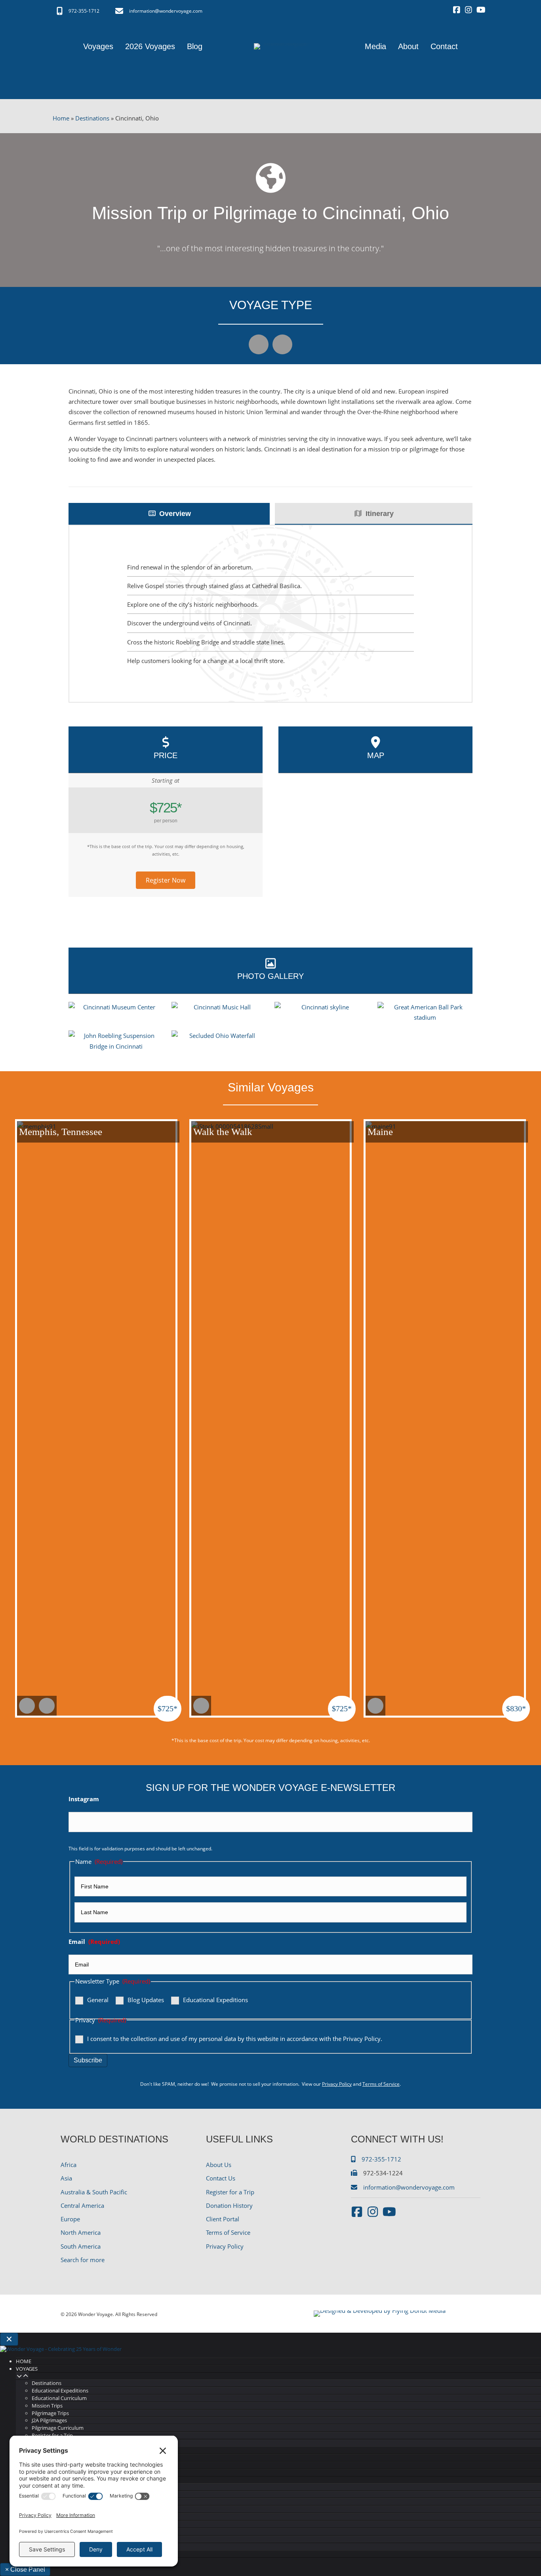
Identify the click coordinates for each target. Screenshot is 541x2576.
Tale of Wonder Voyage (58, 2494)
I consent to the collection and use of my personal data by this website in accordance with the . (235, 2039)
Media (24, 2458)
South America (81, 2246)
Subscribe (88, 2060)
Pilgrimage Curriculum (58, 2428)
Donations (44, 2539)
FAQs (38, 2524)
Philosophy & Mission (57, 2487)
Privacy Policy (362, 2039)
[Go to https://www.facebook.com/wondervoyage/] (457, 10)
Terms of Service (381, 2084)
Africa (69, 2165)
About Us (219, 2165)
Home (61, 118)
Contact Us (221, 2178)
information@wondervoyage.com (166, 11)
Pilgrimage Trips (50, 2413)
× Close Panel (25, 2569)
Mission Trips (47, 2406)
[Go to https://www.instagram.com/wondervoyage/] (469, 10)
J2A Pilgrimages (49, 2420)
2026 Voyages (33, 2450)
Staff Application (51, 2517)
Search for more (83, 2260)
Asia (66, 2178)
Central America (82, 2205)
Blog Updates (146, 2000)
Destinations (92, 118)
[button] (166, 880)
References (45, 2532)
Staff (37, 2509)
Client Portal (223, 2219)
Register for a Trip (230, 2192)
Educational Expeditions (215, 2000)
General (98, 2000)
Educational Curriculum (59, 2398)
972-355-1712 (84, 11)
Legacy (40, 2501)
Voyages (27, 2369)
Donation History (229, 2205)
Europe (70, 2219)
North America (81, 2232)
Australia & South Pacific (94, 2192)
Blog (23, 2465)
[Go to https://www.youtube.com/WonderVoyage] (480, 10)
